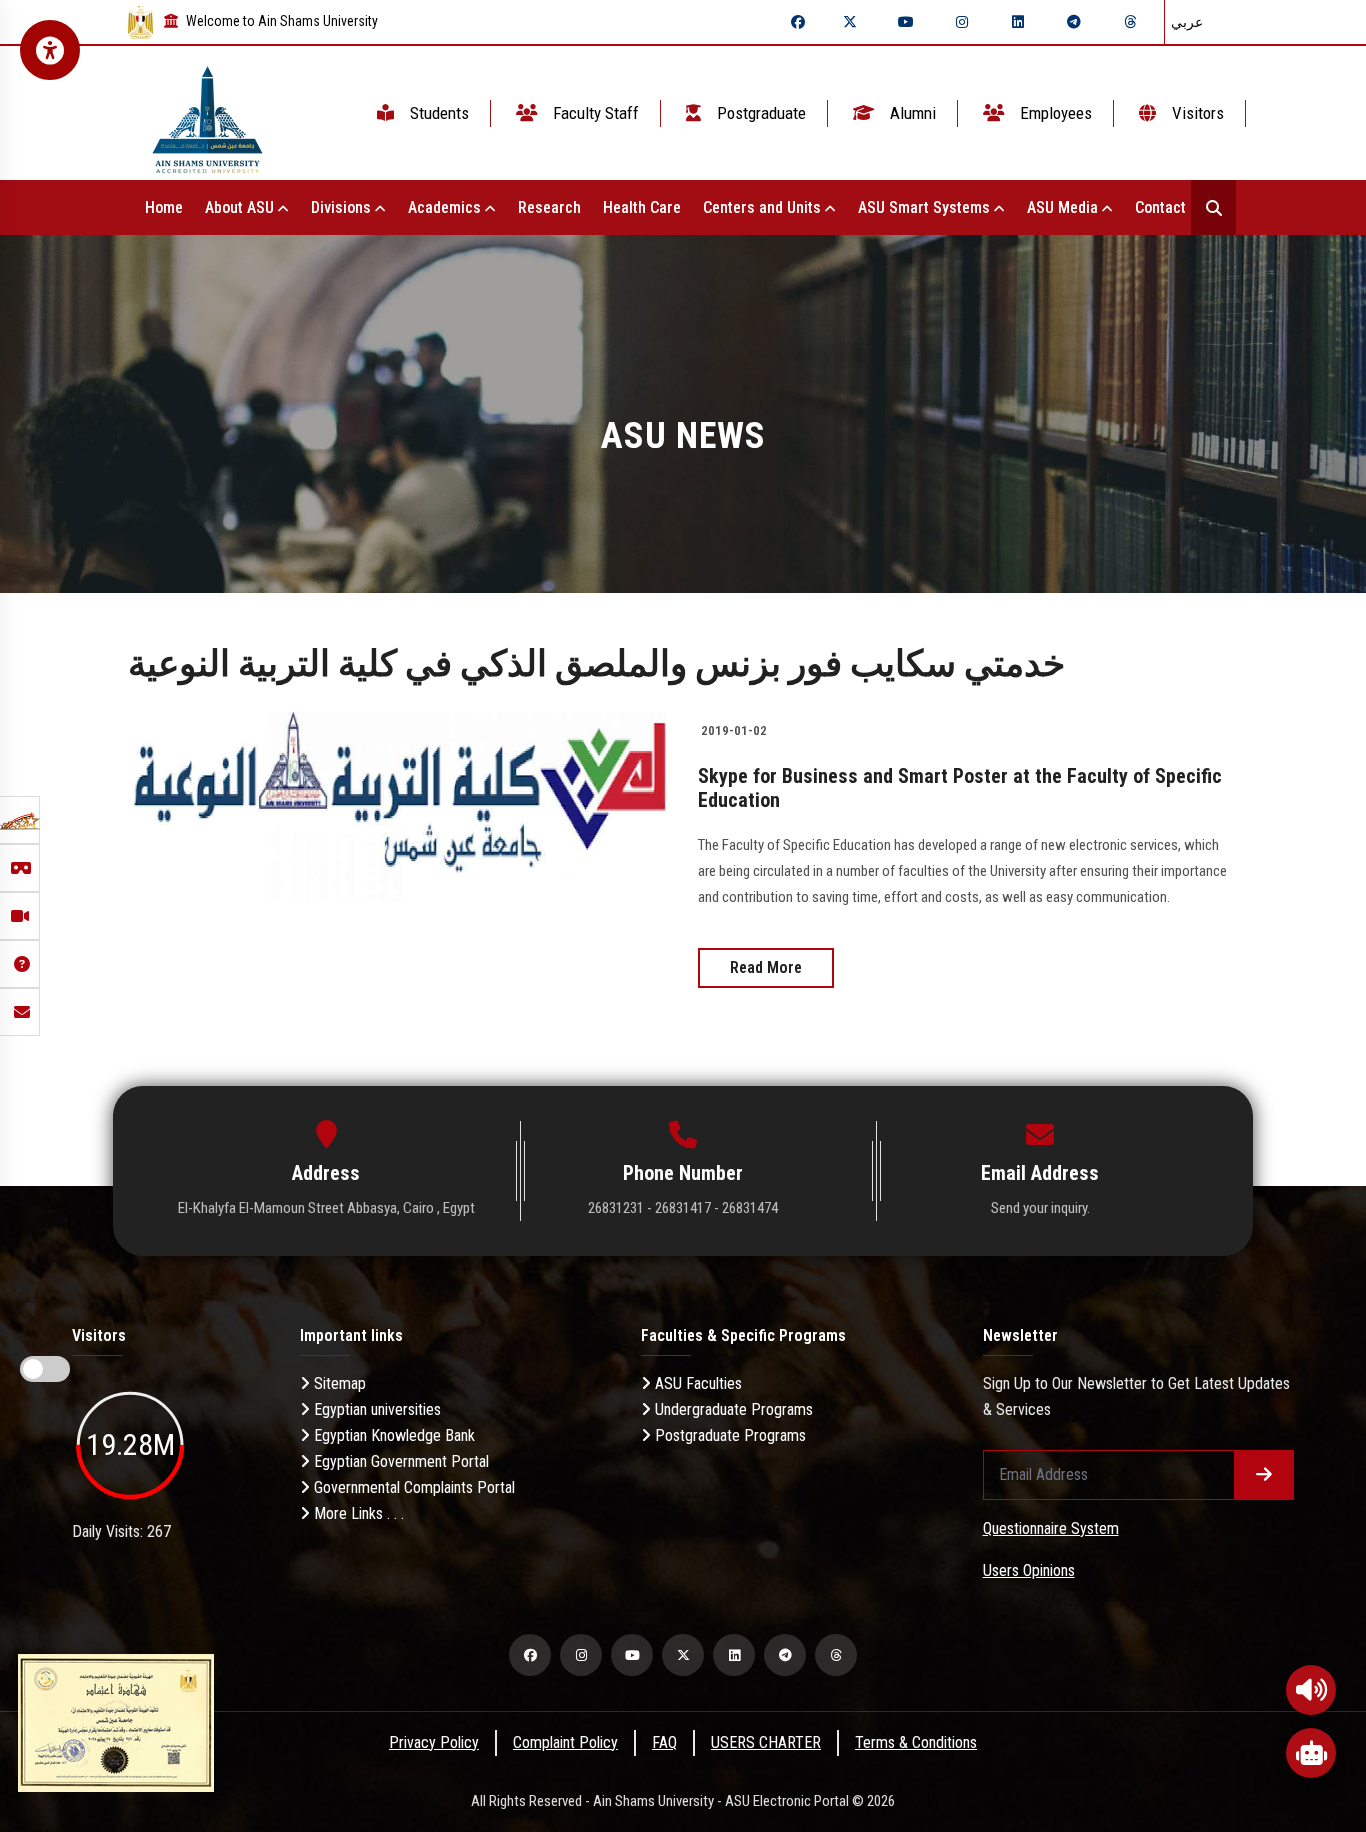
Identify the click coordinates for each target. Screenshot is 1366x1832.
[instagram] (962, 22)
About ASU (241, 207)
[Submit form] (1264, 1475)
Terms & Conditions (916, 1742)
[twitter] (850, 22)
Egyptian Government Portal (399, 1461)
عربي (1187, 22)
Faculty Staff (594, 113)
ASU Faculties (696, 1383)
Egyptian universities (375, 1409)
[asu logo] (207, 113)
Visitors (1196, 113)
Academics (446, 207)
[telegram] (1074, 22)
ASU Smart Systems (926, 207)
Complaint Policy (565, 1742)
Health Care (642, 207)
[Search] (1213, 207)
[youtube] (906, 22)
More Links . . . (357, 1513)
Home (164, 207)
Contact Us (1173, 207)
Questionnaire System (1051, 1528)
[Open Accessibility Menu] (50, 50)
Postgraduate (759, 113)
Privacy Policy (434, 1742)
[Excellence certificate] (116, 1721)
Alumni (911, 113)
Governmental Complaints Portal (412, 1487)
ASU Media (1064, 207)
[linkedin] (1018, 22)
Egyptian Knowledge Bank (392, 1435)
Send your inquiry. (1040, 1208)
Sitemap (338, 1383)
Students (437, 113)
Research (549, 207)
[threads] (1130, 22)
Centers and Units (764, 207)
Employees (1054, 113)
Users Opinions (1029, 1570)
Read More (766, 967)
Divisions (343, 207)
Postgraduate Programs (728, 1435)
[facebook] (798, 22)
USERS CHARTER (766, 1742)
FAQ (664, 1742)
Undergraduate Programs (732, 1409)
